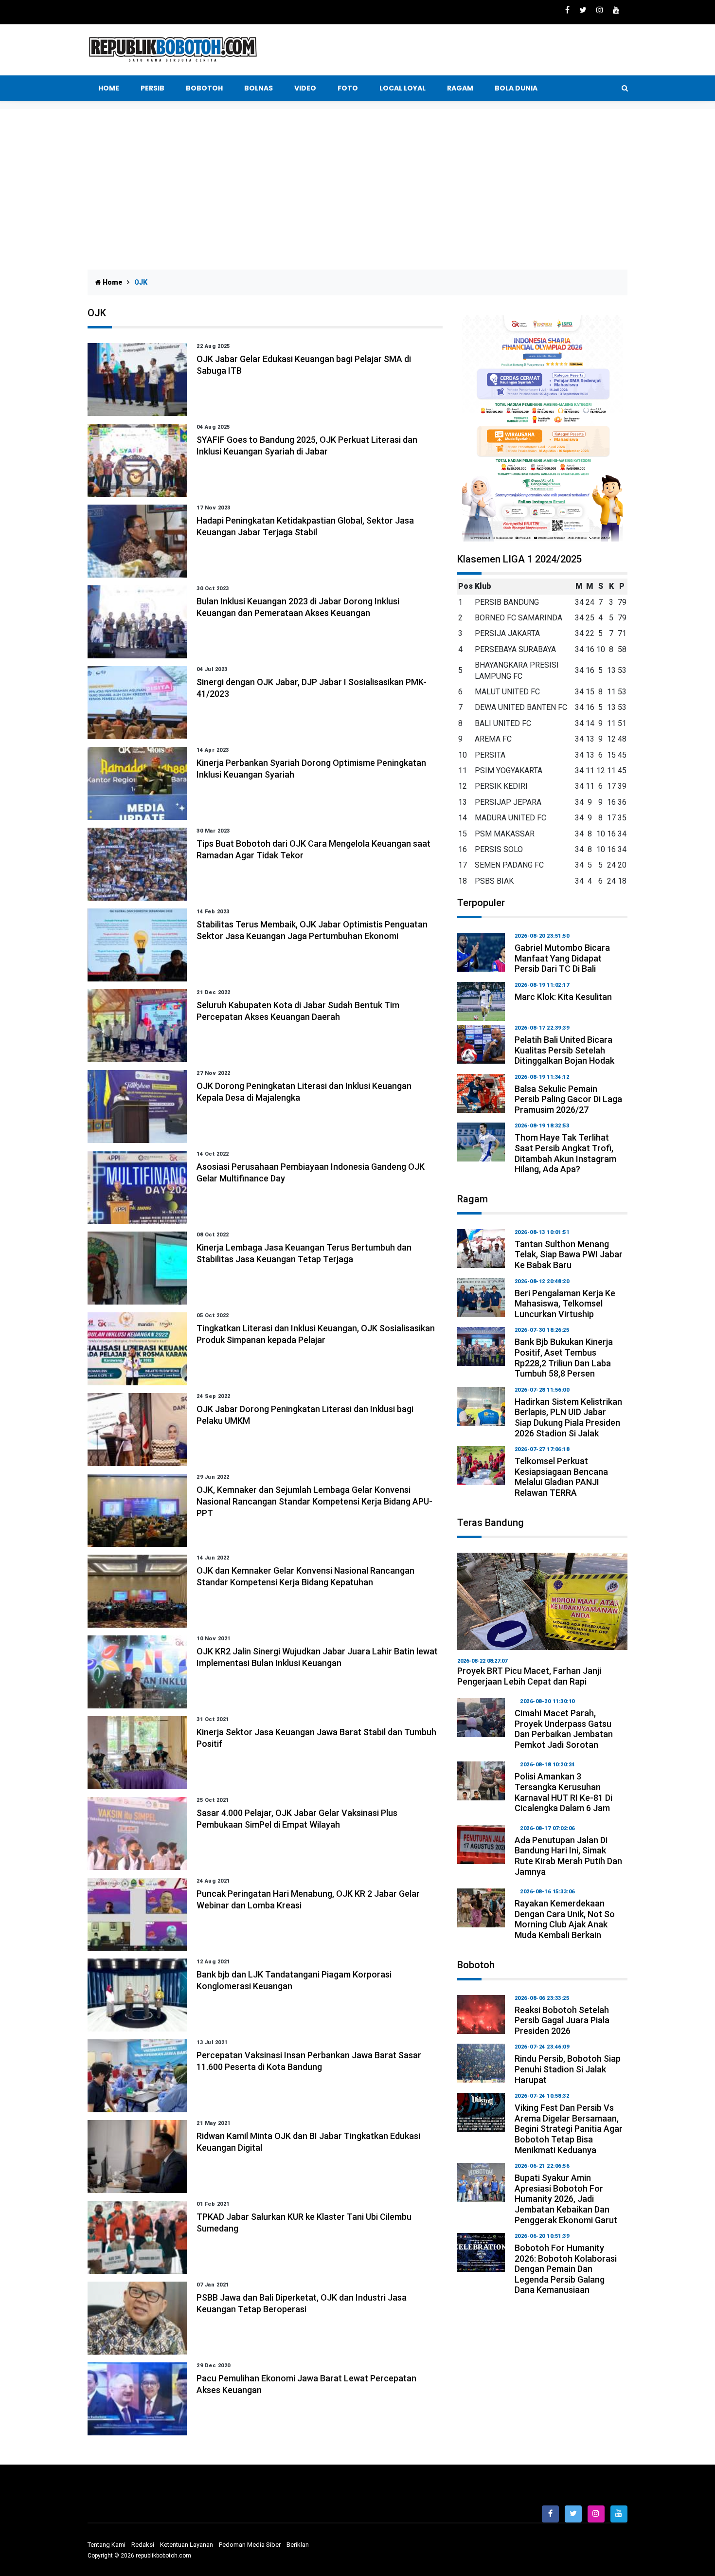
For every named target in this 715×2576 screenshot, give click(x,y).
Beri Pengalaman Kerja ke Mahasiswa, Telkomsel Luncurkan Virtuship (565, 1304)
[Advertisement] (357, 182)
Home (109, 88)
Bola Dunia (516, 88)
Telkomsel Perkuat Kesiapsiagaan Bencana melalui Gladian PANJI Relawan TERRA (561, 1477)
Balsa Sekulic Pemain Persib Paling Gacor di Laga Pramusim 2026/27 (568, 1099)
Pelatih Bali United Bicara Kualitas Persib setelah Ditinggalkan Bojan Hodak (564, 1050)
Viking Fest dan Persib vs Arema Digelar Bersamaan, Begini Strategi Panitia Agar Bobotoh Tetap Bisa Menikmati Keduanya (569, 2129)
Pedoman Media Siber (250, 2545)
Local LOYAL (402, 88)
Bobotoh (204, 88)
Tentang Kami (107, 2545)
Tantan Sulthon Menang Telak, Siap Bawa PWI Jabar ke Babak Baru (569, 1254)
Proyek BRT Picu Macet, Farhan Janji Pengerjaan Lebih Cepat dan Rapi (529, 1676)
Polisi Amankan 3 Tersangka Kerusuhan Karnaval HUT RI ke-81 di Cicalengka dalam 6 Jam (563, 1792)
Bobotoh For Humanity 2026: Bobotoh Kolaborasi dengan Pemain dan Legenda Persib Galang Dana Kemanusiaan (566, 2269)
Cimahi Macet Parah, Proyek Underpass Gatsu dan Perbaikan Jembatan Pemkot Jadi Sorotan (564, 1729)
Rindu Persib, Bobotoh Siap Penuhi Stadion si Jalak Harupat (568, 2069)
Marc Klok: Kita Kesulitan (563, 997)
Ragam (460, 88)
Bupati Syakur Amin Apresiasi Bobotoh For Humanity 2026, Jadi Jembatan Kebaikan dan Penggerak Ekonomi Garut (566, 2199)
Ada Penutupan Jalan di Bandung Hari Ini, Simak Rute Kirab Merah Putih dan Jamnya (568, 1856)
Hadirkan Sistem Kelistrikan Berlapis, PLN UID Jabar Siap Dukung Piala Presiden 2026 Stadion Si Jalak (568, 1417)
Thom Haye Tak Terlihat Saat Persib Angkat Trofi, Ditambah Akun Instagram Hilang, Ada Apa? (565, 1153)
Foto (348, 88)
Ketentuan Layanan (187, 2545)
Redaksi (143, 2545)
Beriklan (298, 2545)
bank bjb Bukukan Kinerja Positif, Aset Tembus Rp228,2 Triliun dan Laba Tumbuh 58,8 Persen (564, 1358)
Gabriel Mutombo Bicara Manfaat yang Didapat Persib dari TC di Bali (562, 958)
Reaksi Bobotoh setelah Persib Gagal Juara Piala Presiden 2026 (562, 2020)
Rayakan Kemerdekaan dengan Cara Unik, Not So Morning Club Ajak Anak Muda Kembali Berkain (565, 1919)
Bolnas (259, 88)
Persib (152, 88)
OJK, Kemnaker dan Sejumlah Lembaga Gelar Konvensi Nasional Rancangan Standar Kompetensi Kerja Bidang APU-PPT (314, 1501)
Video (305, 88)
